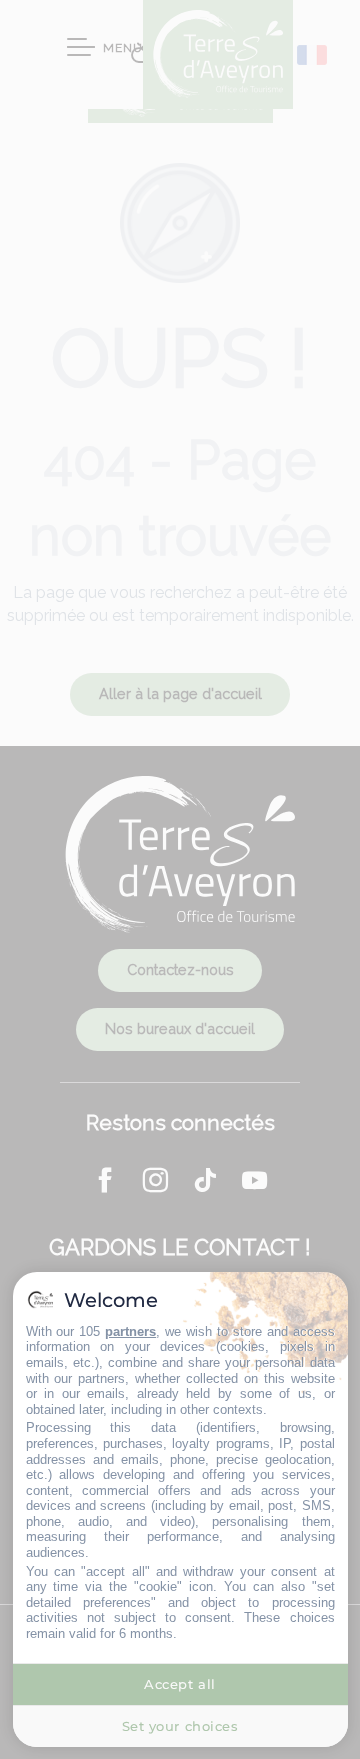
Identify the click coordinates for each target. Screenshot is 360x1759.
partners (130, 1331)
